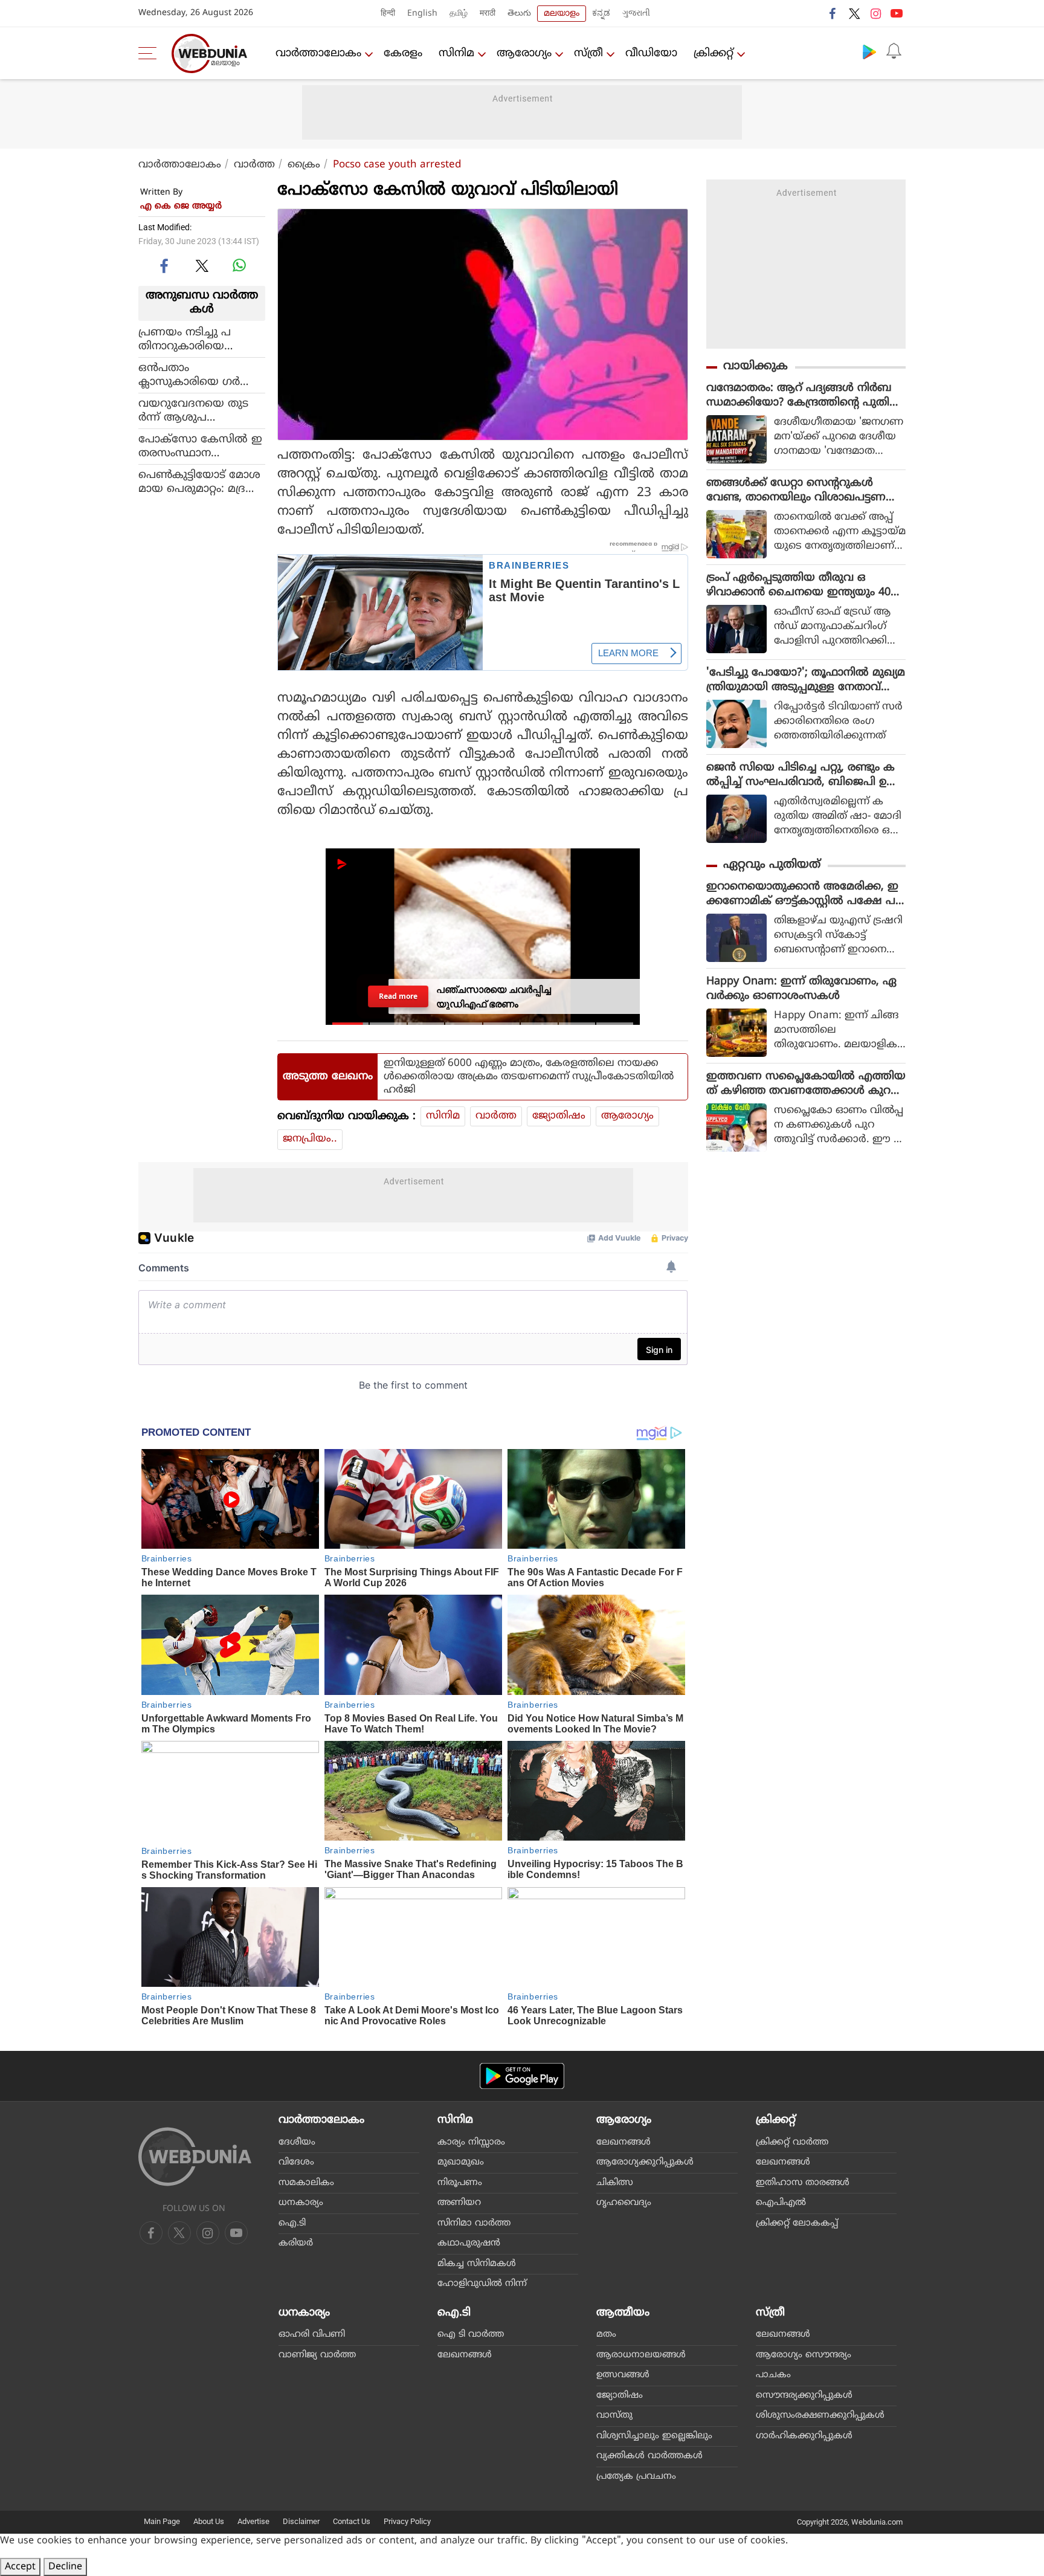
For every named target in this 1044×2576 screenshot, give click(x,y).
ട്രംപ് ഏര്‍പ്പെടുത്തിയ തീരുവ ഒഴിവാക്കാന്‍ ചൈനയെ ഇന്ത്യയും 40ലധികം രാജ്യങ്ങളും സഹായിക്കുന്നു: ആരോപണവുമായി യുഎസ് (803, 586)
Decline (65, 2567)
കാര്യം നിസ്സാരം (471, 2142)
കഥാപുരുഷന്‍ (469, 2243)
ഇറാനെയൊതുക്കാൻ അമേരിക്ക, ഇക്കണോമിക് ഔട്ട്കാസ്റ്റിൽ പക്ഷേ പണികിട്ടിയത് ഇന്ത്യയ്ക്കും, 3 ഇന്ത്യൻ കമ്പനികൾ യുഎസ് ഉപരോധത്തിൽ (802, 894)
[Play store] (869, 51)
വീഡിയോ (651, 53)
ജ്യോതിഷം (559, 1116)
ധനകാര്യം (301, 2203)
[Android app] (522, 2076)
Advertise (253, 2521)
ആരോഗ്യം (524, 53)
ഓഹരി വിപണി (312, 2335)
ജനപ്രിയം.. (310, 1139)
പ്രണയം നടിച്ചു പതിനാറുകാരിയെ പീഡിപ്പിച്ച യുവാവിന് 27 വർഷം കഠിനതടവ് (200, 339)
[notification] (894, 51)
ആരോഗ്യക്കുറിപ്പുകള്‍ (645, 2162)
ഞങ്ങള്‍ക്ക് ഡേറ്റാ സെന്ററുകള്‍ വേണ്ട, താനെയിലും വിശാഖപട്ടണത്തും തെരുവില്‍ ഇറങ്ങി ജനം (796, 491)
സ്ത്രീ (588, 53)
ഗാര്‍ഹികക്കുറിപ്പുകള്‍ (804, 2436)
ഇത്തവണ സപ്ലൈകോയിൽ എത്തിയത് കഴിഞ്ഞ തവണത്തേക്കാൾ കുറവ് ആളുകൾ (806, 1084)
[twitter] (854, 13)
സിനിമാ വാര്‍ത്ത (474, 2223)
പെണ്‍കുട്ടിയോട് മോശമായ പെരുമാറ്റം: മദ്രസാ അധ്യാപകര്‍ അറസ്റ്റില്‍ (201, 482)
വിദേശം (296, 2162)
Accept (20, 2567)
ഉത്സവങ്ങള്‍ (623, 2375)
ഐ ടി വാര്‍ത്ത (471, 2335)
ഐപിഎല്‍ (781, 2203)
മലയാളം (562, 14)
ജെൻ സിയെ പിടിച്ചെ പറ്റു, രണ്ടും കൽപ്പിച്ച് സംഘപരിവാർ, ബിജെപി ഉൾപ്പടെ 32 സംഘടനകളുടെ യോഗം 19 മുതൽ (802, 775)
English (422, 14)
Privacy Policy (407, 2521)
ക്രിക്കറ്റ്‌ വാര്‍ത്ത (792, 2142)
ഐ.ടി (292, 2223)
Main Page (162, 2521)
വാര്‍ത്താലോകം (318, 53)
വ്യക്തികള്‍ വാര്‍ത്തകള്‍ (649, 2456)
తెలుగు (519, 14)
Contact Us (352, 2521)
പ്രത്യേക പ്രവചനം (636, 2477)
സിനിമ (456, 53)
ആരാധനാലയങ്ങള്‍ (641, 2355)
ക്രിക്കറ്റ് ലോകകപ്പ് (797, 2223)
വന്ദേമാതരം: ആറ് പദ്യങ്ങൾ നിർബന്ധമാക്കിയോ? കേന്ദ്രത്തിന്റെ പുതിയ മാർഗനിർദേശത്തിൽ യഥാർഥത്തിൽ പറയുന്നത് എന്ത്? (804, 396)
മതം (606, 2335)
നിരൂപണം (460, 2183)
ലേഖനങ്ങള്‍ (623, 2142)
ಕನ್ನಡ (601, 14)
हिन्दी (388, 14)
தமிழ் (459, 14)
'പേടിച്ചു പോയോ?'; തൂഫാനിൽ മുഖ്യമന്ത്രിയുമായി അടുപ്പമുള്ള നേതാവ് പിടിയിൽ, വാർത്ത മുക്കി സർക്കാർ (806, 680)
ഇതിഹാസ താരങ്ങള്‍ (803, 2183)
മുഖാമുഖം (461, 2162)
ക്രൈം (304, 165)
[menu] (150, 53)
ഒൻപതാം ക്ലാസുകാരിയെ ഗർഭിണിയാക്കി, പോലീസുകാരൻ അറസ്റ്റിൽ (195, 375)
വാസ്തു (614, 2416)
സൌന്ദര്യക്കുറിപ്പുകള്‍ (804, 2396)
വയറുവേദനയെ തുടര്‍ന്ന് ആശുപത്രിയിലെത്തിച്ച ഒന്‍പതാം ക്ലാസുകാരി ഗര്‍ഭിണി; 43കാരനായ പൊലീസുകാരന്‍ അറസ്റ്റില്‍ (196, 410)
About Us (209, 2521)
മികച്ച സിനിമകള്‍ (477, 2264)
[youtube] (897, 13)
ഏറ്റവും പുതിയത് (772, 865)
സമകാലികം (306, 2183)
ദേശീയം (297, 2142)
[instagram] (875, 13)
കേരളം (403, 53)
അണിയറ (459, 2203)
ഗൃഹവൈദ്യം (624, 2203)
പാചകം (773, 2375)
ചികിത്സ (615, 2183)
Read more (398, 996)
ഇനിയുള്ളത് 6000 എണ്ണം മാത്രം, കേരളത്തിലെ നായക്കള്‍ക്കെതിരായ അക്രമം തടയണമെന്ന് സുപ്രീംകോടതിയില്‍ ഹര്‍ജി (529, 1077)
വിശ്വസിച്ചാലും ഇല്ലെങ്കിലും (654, 2436)
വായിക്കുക (756, 366)
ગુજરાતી (636, 14)
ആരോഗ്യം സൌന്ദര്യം (804, 2355)
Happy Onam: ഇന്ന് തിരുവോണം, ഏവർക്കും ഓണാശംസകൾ (801, 989)
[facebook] (833, 13)
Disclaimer (301, 2521)
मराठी (488, 14)
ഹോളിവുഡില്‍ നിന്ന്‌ (482, 2284)
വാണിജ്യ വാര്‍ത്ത (317, 2355)
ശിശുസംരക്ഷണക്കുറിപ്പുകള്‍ (820, 2416)
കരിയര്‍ (296, 2243)
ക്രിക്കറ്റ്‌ (714, 53)
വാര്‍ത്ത (254, 165)
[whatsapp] (239, 265)
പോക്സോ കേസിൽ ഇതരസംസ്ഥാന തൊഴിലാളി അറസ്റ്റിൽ (200, 446)
